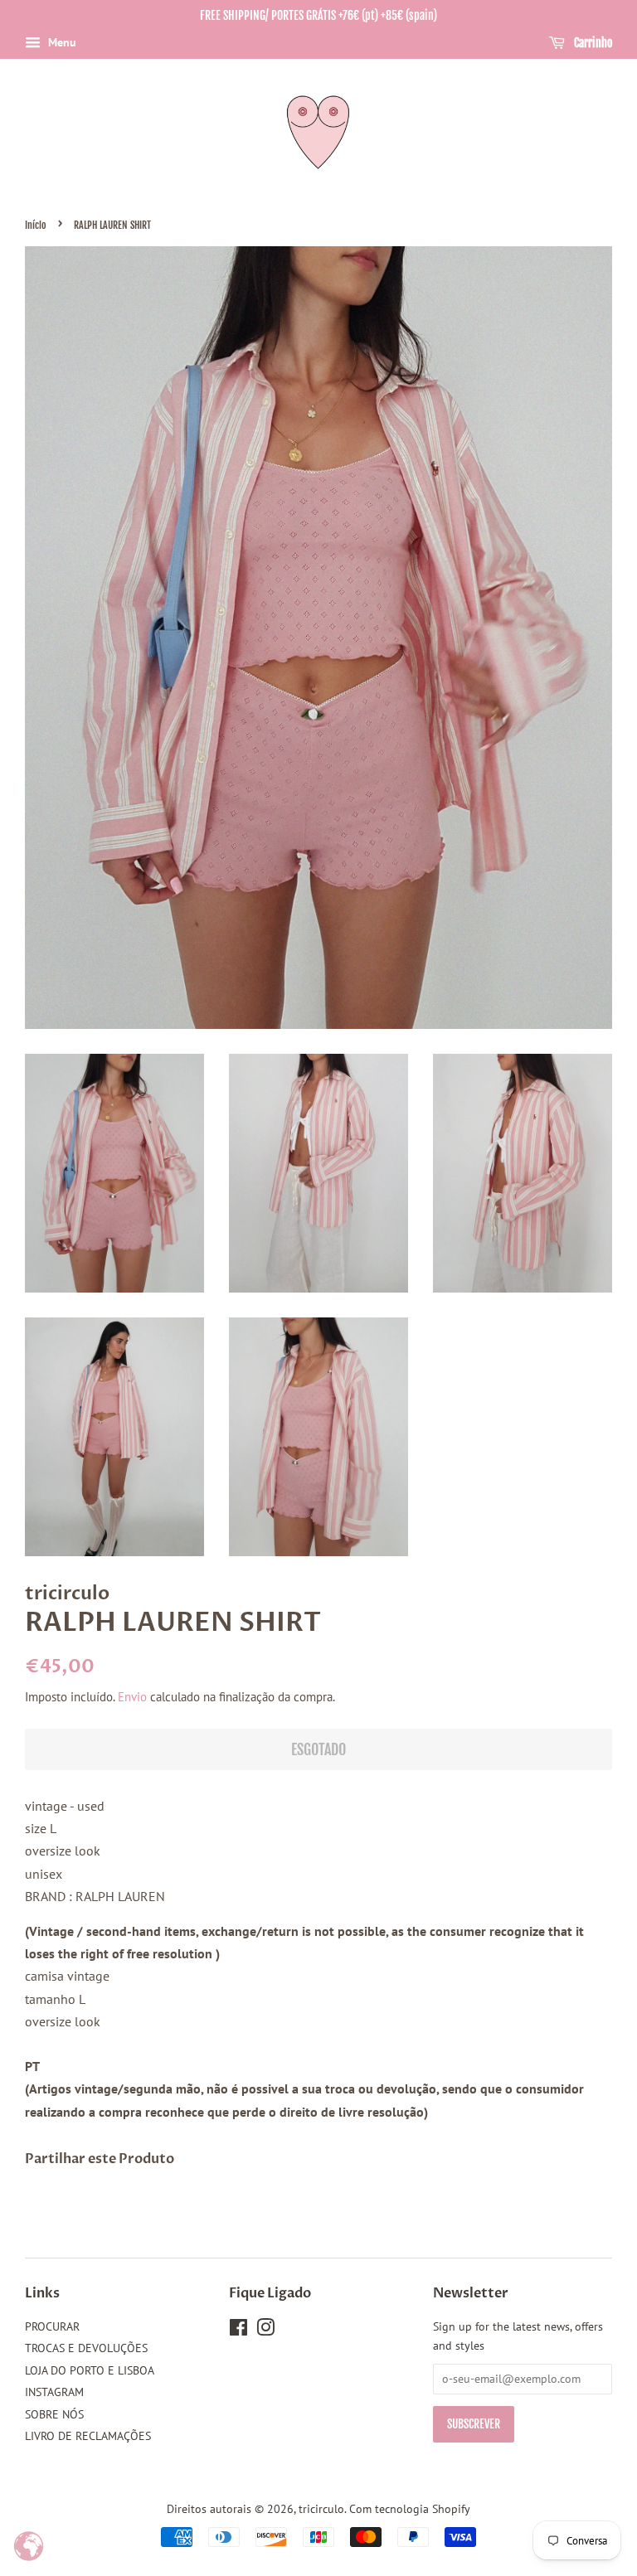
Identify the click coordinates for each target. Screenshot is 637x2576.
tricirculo (321, 2509)
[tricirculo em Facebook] (238, 2331)
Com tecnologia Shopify (410, 2509)
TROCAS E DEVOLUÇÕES (86, 2348)
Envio (132, 1697)
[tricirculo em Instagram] (265, 2331)
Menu (61, 42)
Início (36, 225)
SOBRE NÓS (54, 2414)
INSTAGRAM (54, 2392)
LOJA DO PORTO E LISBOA (90, 2370)
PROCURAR (52, 2326)
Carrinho (592, 43)
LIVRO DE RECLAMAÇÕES (88, 2436)
